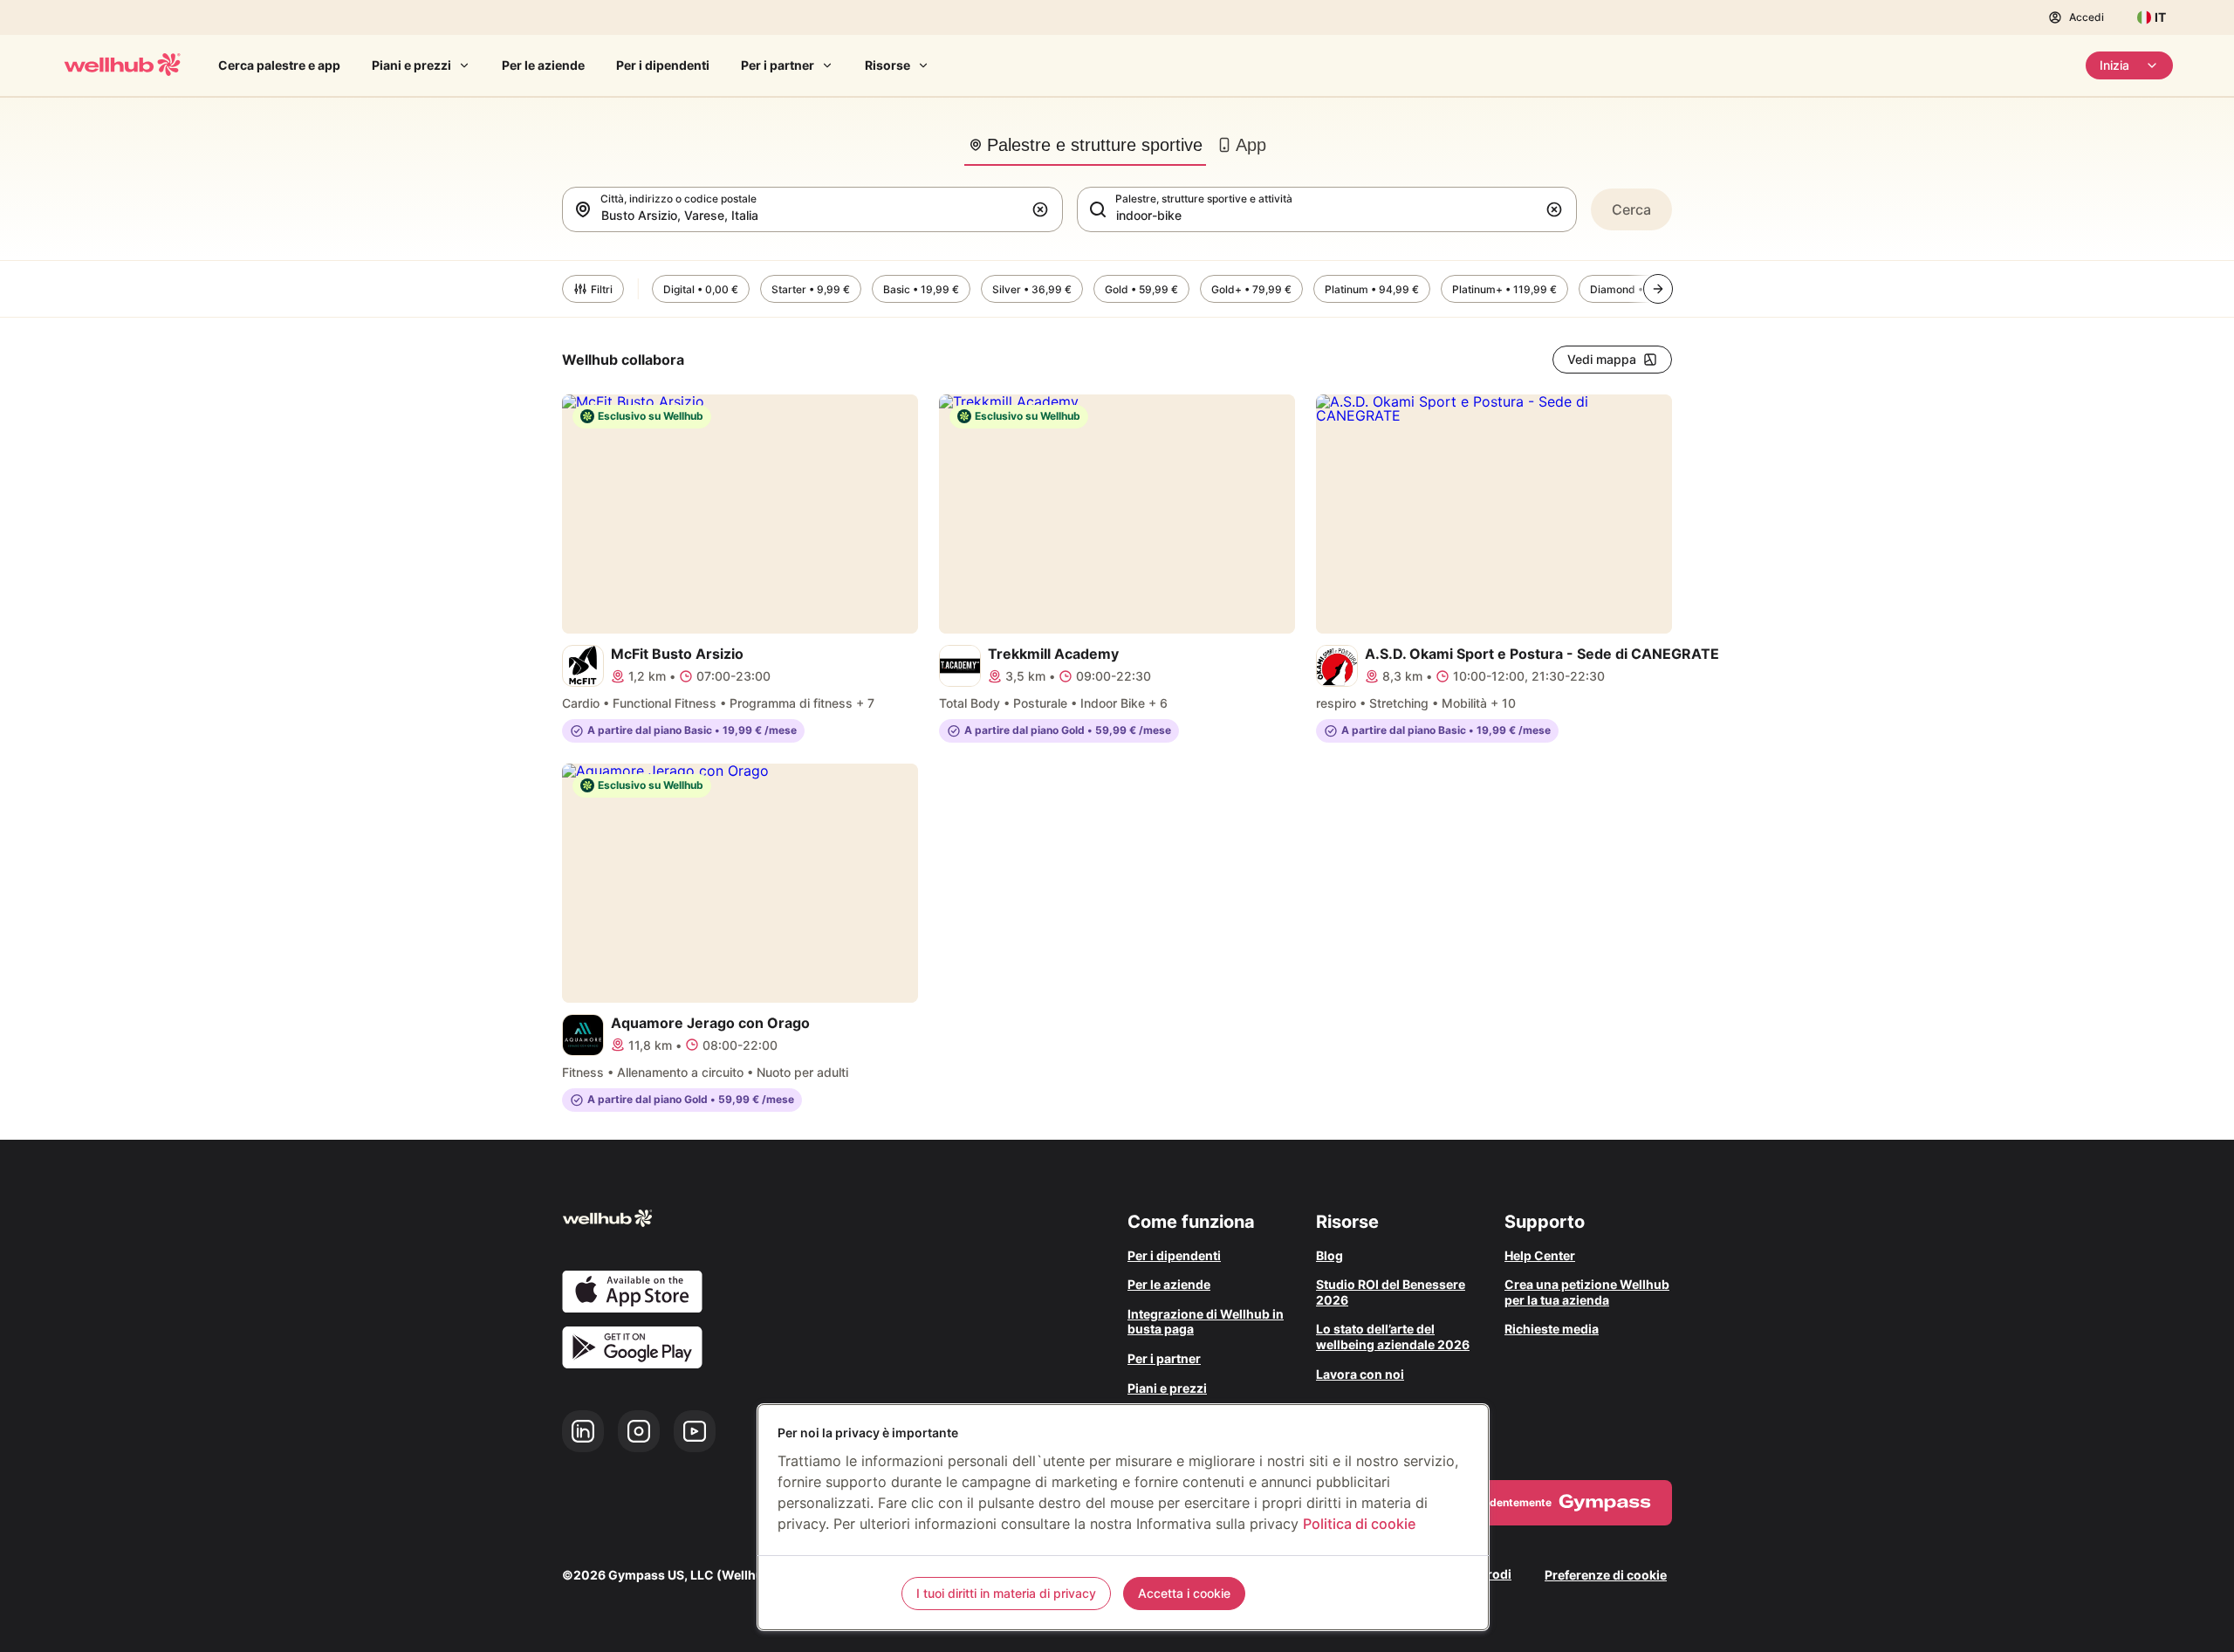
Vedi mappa (1602, 359)
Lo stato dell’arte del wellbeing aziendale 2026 (1393, 1337)
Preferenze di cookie (1606, 1575)
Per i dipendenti (663, 65)
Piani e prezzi (411, 65)
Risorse (887, 65)
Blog (1329, 1255)
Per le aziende (543, 65)
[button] (1044, 209)
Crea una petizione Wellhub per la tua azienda (1587, 1292)
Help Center (1540, 1255)
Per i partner (778, 65)
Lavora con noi (1360, 1374)
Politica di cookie (1359, 1524)
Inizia (2114, 65)
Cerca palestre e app (279, 65)
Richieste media (1552, 1329)
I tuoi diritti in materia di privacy (1006, 1593)
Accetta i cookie (1184, 1593)
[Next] (1658, 289)
